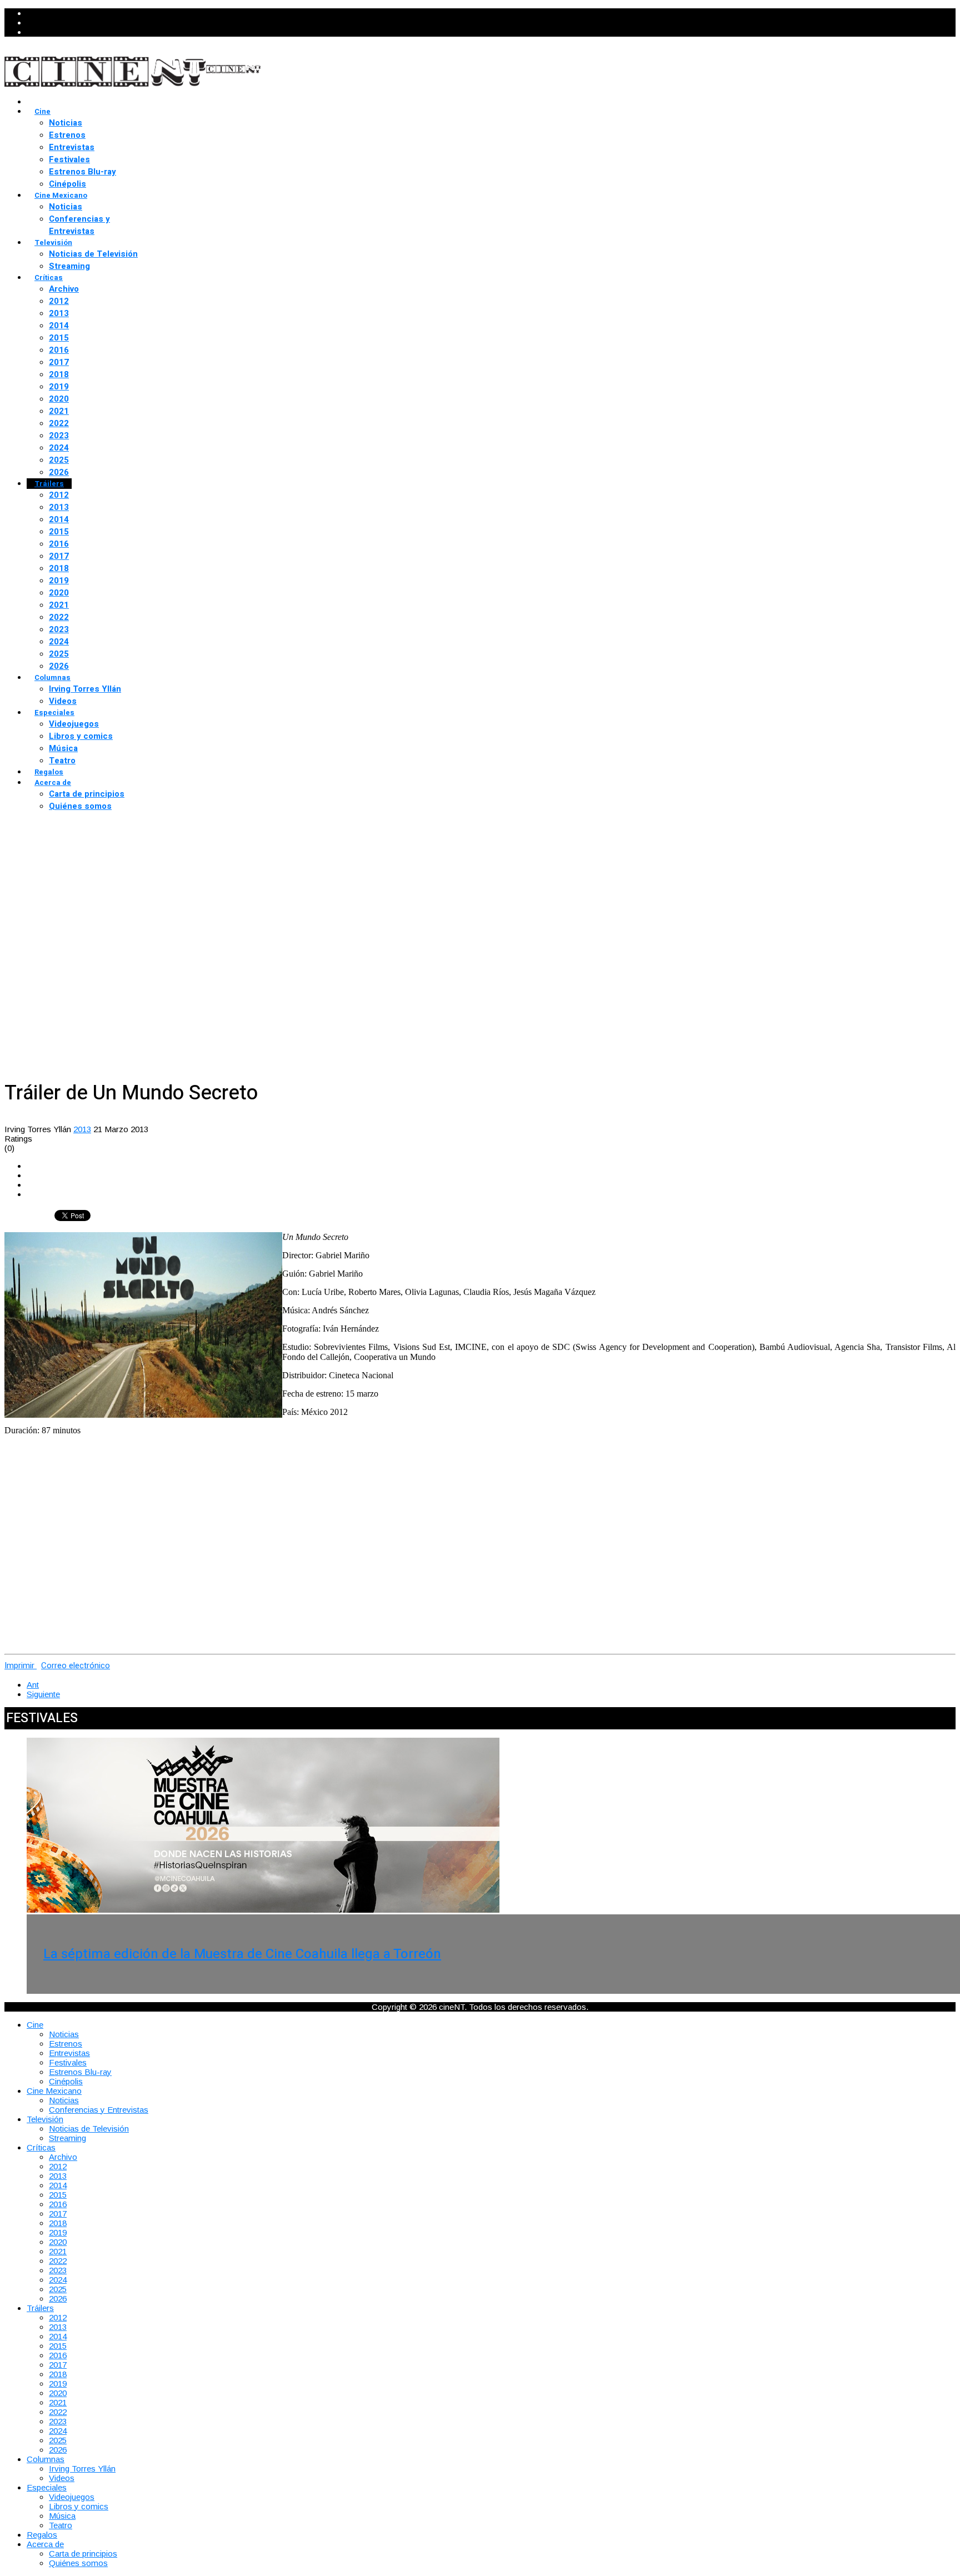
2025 (59, 460)
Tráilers (49, 484)
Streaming (69, 266)
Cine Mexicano (61, 195)
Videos (63, 701)
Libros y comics (81, 736)
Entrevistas (72, 147)
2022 (59, 423)
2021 (59, 411)
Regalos (49, 772)
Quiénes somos (80, 806)
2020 (59, 399)
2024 (59, 448)
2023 (59, 436)
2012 (59, 301)
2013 (59, 313)
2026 (59, 472)
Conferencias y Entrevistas (79, 225)
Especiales (54, 712)
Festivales (69, 159)
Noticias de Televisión (93, 254)
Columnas (52, 677)
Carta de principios (87, 794)
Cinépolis (67, 184)
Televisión (53, 242)
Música (63, 748)
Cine (42, 111)
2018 (59, 374)
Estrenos (67, 135)
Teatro (62, 761)
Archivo (64, 289)
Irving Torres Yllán (85, 689)
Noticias (66, 123)
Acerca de (53, 782)
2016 (59, 350)
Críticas (49, 277)
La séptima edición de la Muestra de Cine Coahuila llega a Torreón (242, 1954)
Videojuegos (74, 724)
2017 (59, 362)
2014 (59, 326)
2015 (59, 338)
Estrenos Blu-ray (82, 172)
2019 (59, 387)
